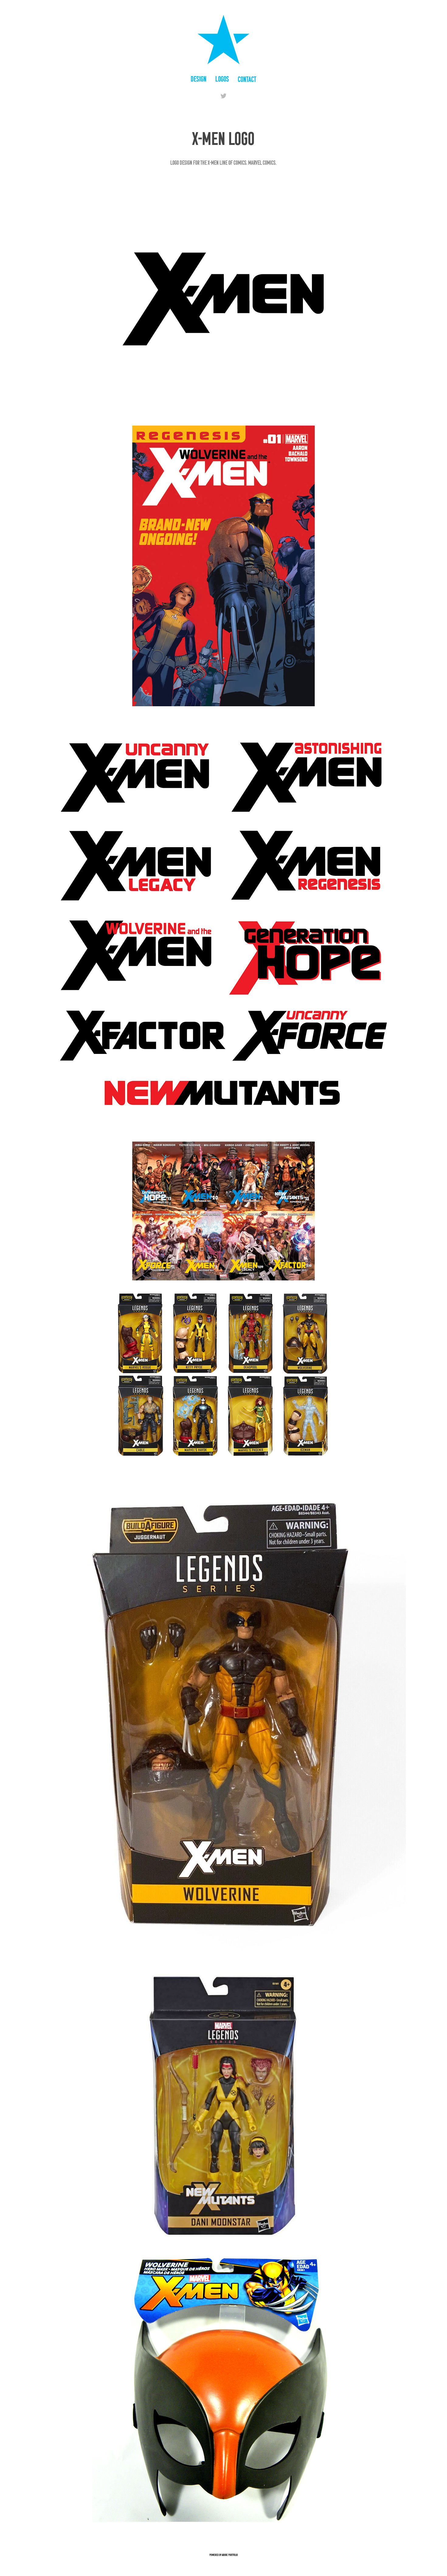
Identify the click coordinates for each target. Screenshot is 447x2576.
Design (199, 79)
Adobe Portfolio (230, 2555)
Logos (222, 79)
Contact (247, 79)
